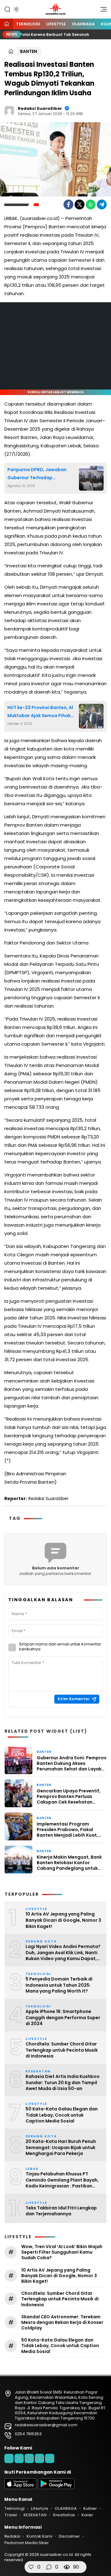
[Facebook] (68, 204)
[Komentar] (49, 2567)
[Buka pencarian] (7, 9)
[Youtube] (39, 2458)
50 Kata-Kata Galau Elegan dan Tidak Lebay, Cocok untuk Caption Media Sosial (62, 2115)
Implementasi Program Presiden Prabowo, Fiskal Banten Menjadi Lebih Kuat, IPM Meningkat (67, 1830)
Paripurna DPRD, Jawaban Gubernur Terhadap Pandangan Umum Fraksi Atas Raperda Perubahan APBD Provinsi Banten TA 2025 (41, 474)
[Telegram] (102, 204)
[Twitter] (80, 204)
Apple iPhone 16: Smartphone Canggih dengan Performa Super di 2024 (63, 2018)
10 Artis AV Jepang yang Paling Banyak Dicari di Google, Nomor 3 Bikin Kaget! (63, 1920)
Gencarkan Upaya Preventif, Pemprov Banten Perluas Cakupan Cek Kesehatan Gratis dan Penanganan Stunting (69, 1797)
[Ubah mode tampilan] (16, 9)
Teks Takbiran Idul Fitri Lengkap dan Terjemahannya (61, 2211)
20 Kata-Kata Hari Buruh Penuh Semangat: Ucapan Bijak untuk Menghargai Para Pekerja (61, 2148)
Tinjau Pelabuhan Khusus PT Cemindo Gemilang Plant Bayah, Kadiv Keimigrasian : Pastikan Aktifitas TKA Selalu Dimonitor (62, 2180)
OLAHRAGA (83, 24)
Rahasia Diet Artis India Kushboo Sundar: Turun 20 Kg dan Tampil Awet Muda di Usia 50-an (63, 2083)
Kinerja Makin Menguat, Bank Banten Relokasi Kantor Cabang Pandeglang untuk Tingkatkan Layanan (69, 1863)
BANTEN (29, 51)
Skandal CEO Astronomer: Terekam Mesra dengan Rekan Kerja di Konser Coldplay (62, 2322)
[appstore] (20, 2488)
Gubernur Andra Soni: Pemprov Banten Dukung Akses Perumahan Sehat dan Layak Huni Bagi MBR (72, 1763)
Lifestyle (56, 24)
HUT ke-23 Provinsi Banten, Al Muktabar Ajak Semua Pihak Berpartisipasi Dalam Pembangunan (40, 712)
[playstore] (56, 2488)
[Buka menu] (101, 11)
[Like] (31, 2567)
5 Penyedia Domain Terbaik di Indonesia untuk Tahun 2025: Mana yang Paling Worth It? (59, 1985)
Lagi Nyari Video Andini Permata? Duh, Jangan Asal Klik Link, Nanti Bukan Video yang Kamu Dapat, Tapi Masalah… (63, 1953)
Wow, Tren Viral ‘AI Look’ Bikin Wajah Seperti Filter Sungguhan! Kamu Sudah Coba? (62, 2252)
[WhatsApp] (91, 204)
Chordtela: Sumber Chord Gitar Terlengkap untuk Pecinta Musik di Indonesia (62, 2050)
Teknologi (28, 24)
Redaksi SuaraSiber (40, 108)
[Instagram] (29, 2458)
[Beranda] (6, 24)
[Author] (9, 111)
